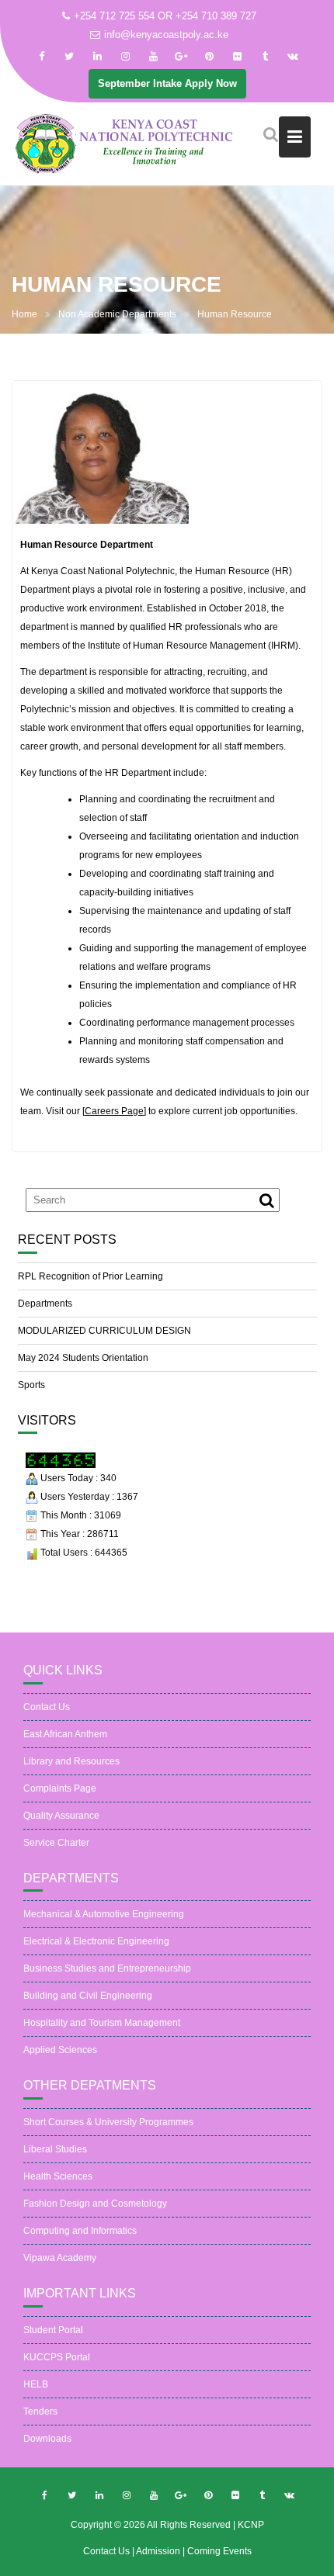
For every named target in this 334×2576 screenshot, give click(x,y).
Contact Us (47, 1707)
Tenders (40, 2412)
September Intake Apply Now (167, 83)
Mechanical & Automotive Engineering (104, 1914)
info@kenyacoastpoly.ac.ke (166, 35)
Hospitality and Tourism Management (102, 2023)
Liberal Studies (55, 2149)
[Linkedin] (97, 57)
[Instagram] (125, 57)
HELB (36, 2384)
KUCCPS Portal (57, 2357)
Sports (31, 1385)
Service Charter (56, 1843)
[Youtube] (153, 57)
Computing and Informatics (80, 2231)
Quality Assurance (61, 1816)
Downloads (47, 2439)
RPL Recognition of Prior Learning (90, 1276)
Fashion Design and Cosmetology (95, 2204)
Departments (45, 1304)
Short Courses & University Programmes (108, 2122)
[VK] (293, 57)
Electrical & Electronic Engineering (96, 1941)
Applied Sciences (60, 2050)
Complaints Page (60, 1788)
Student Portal (53, 2330)
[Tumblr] (265, 57)
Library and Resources (71, 1761)
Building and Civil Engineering (88, 1996)
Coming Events (219, 2551)
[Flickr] (237, 57)
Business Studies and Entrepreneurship (107, 1968)
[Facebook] (41, 57)
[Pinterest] (209, 57)
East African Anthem (65, 1734)
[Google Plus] (181, 57)
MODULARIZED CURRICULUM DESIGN (104, 1331)
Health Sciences (58, 2176)
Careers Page (114, 1111)
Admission (159, 2551)
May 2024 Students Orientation (83, 1358)
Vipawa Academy (60, 2258)
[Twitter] (69, 57)
